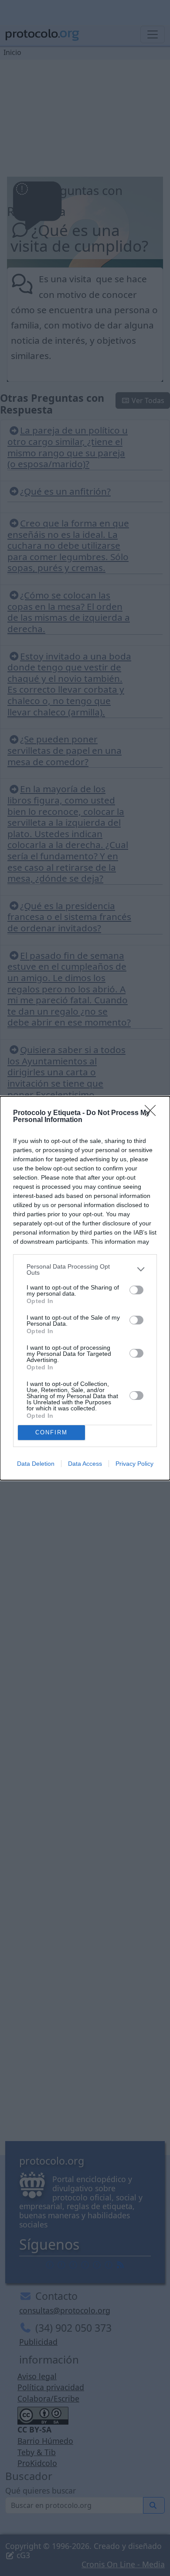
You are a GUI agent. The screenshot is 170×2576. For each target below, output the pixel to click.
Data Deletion (36, 1464)
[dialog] (85, 1288)
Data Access (85, 1464)
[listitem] (85, 1269)
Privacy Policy (134, 1464)
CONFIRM (51, 1432)
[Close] (153, 1113)
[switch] (136, 1290)
